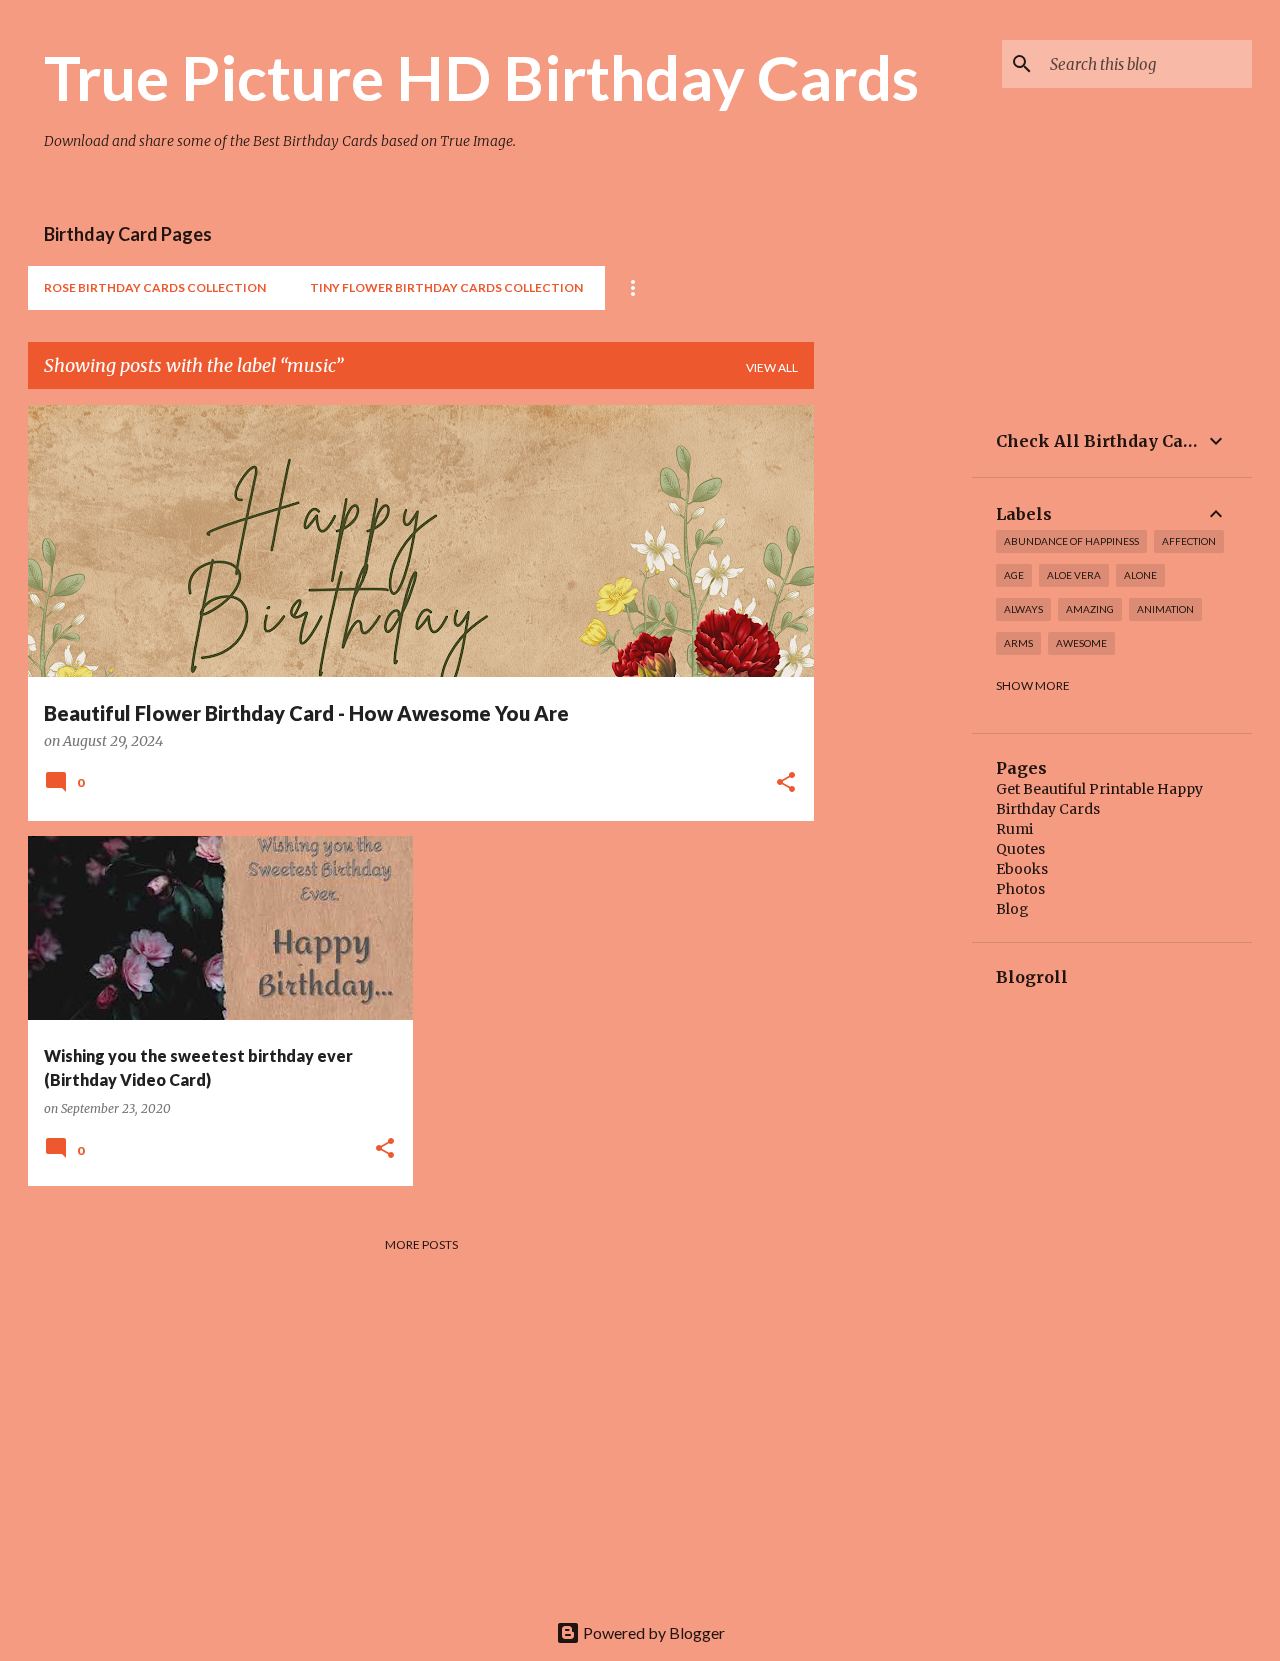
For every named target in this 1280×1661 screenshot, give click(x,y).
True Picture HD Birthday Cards (481, 77)
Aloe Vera (1074, 575)
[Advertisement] (893, 705)
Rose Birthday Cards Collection (155, 287)
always (1023, 609)
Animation (1165, 609)
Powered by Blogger (652, 1632)
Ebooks (1022, 869)
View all (772, 367)
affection (1189, 541)
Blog (1012, 909)
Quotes (1020, 849)
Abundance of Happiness (1071, 541)
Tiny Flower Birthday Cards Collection (446, 287)
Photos (1020, 889)
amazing (1090, 609)
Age (1014, 575)
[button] (786, 784)
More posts (421, 1244)
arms (1018, 643)
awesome (1081, 643)
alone (1140, 575)
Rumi (1014, 829)
